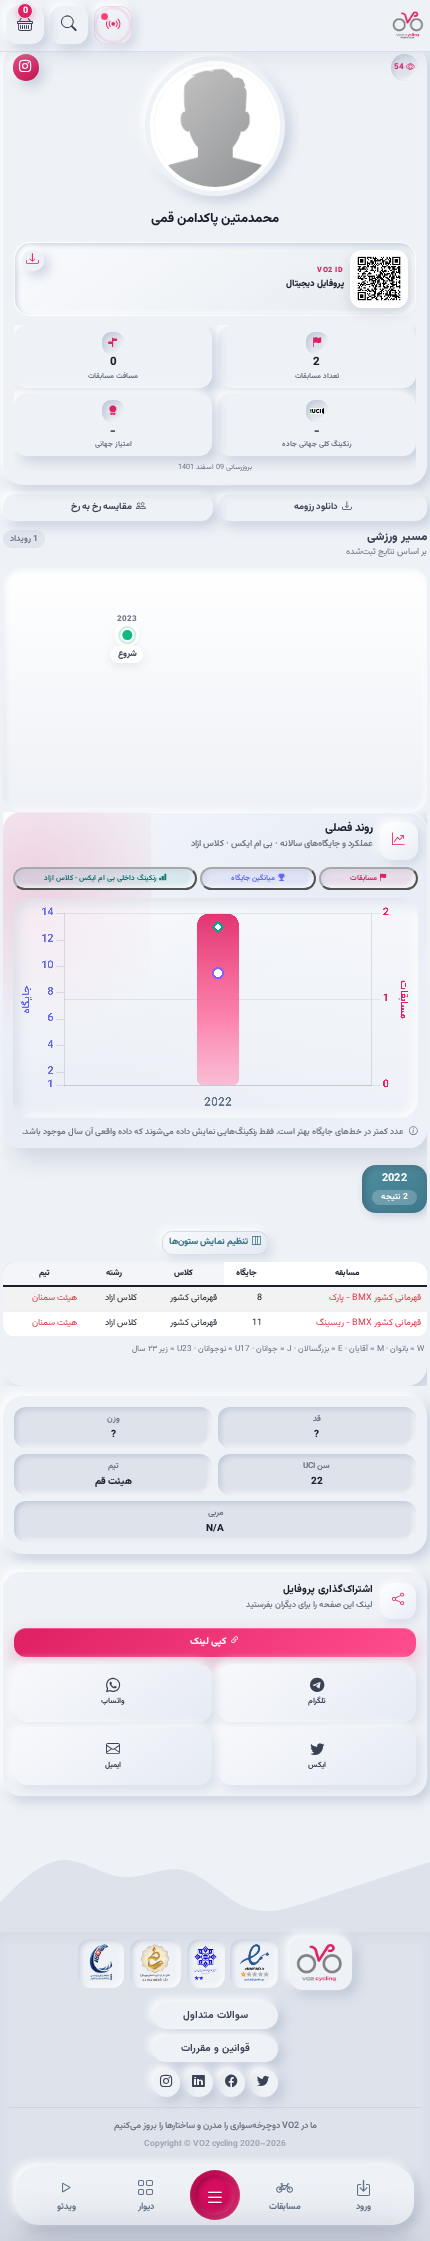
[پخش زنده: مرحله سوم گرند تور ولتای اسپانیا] (113, 25)
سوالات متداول (215, 2015)
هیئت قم (113, 1481)
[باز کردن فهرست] (215, 2195)
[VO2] (408, 25)
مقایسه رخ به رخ (101, 507)
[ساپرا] (101, 1963)
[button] (126, 639)
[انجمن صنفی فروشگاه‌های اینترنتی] (206, 1963)
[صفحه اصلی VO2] (320, 1963)
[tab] (394, 1189)
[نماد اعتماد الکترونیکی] (254, 1963)
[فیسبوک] (232, 2083)
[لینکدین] (199, 2083)
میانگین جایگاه (253, 878)
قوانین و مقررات (215, 2048)
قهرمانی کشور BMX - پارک (375, 1298)
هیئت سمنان (54, 1298)
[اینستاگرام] (26, 67)
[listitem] (317, 1693)
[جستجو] (69, 25)
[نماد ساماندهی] (155, 1963)
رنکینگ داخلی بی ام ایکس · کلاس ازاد (100, 878)
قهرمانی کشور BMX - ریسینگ (368, 1323)
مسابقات (363, 878)
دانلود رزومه (316, 507)
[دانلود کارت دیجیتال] (32, 260)
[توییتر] (264, 2083)
